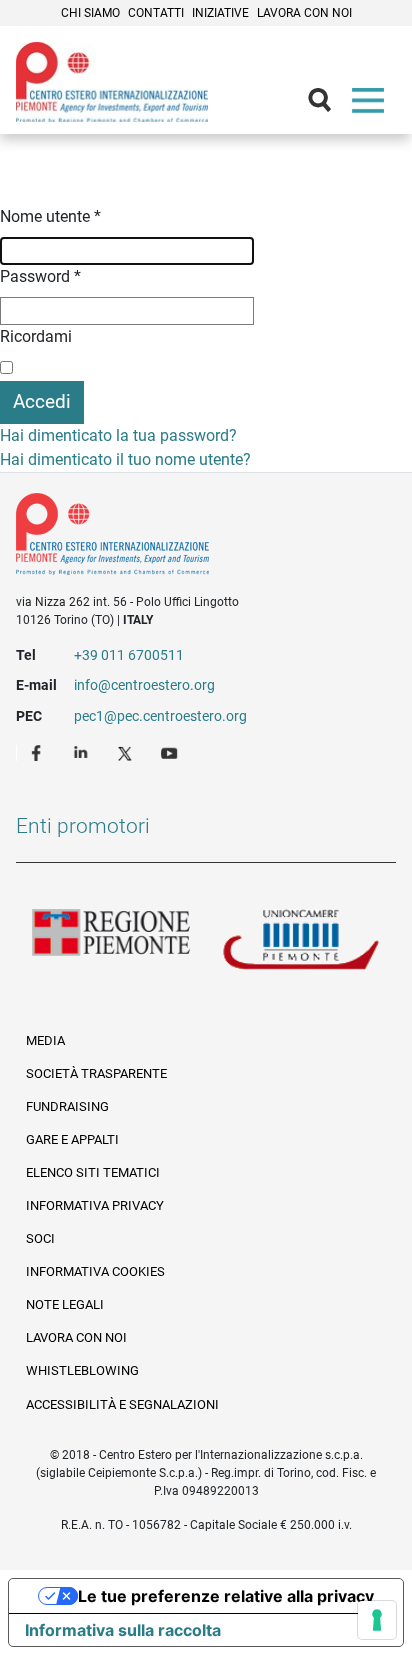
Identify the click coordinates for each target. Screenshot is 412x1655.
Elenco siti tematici (93, 1172)
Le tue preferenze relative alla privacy (226, 1596)
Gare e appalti (72, 1139)
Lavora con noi (304, 13)
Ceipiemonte (112, 82)
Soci (40, 1238)
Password (40, 276)
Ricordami (36, 336)
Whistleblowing (82, 1370)
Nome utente (50, 216)
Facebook (39, 752)
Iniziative (220, 13)
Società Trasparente (96, 1073)
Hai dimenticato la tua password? (118, 435)
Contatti (156, 13)
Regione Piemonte (111, 941)
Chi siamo (90, 13)
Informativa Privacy (95, 1205)
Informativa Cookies (95, 1271)
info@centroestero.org (144, 685)
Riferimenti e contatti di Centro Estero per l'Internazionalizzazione (187, 538)
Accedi (42, 401)
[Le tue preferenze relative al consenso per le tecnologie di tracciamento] (377, 1620)
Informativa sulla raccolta (123, 1630)
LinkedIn (83, 752)
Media (45, 1040)
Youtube (171, 752)
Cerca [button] (328, 105)
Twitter (127, 752)
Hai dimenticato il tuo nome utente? (125, 459)
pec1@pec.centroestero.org (160, 716)
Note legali (65, 1304)
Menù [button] (372, 105)
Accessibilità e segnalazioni (122, 1404)
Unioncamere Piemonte (301, 941)
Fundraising (67, 1106)
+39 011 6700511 (129, 655)
